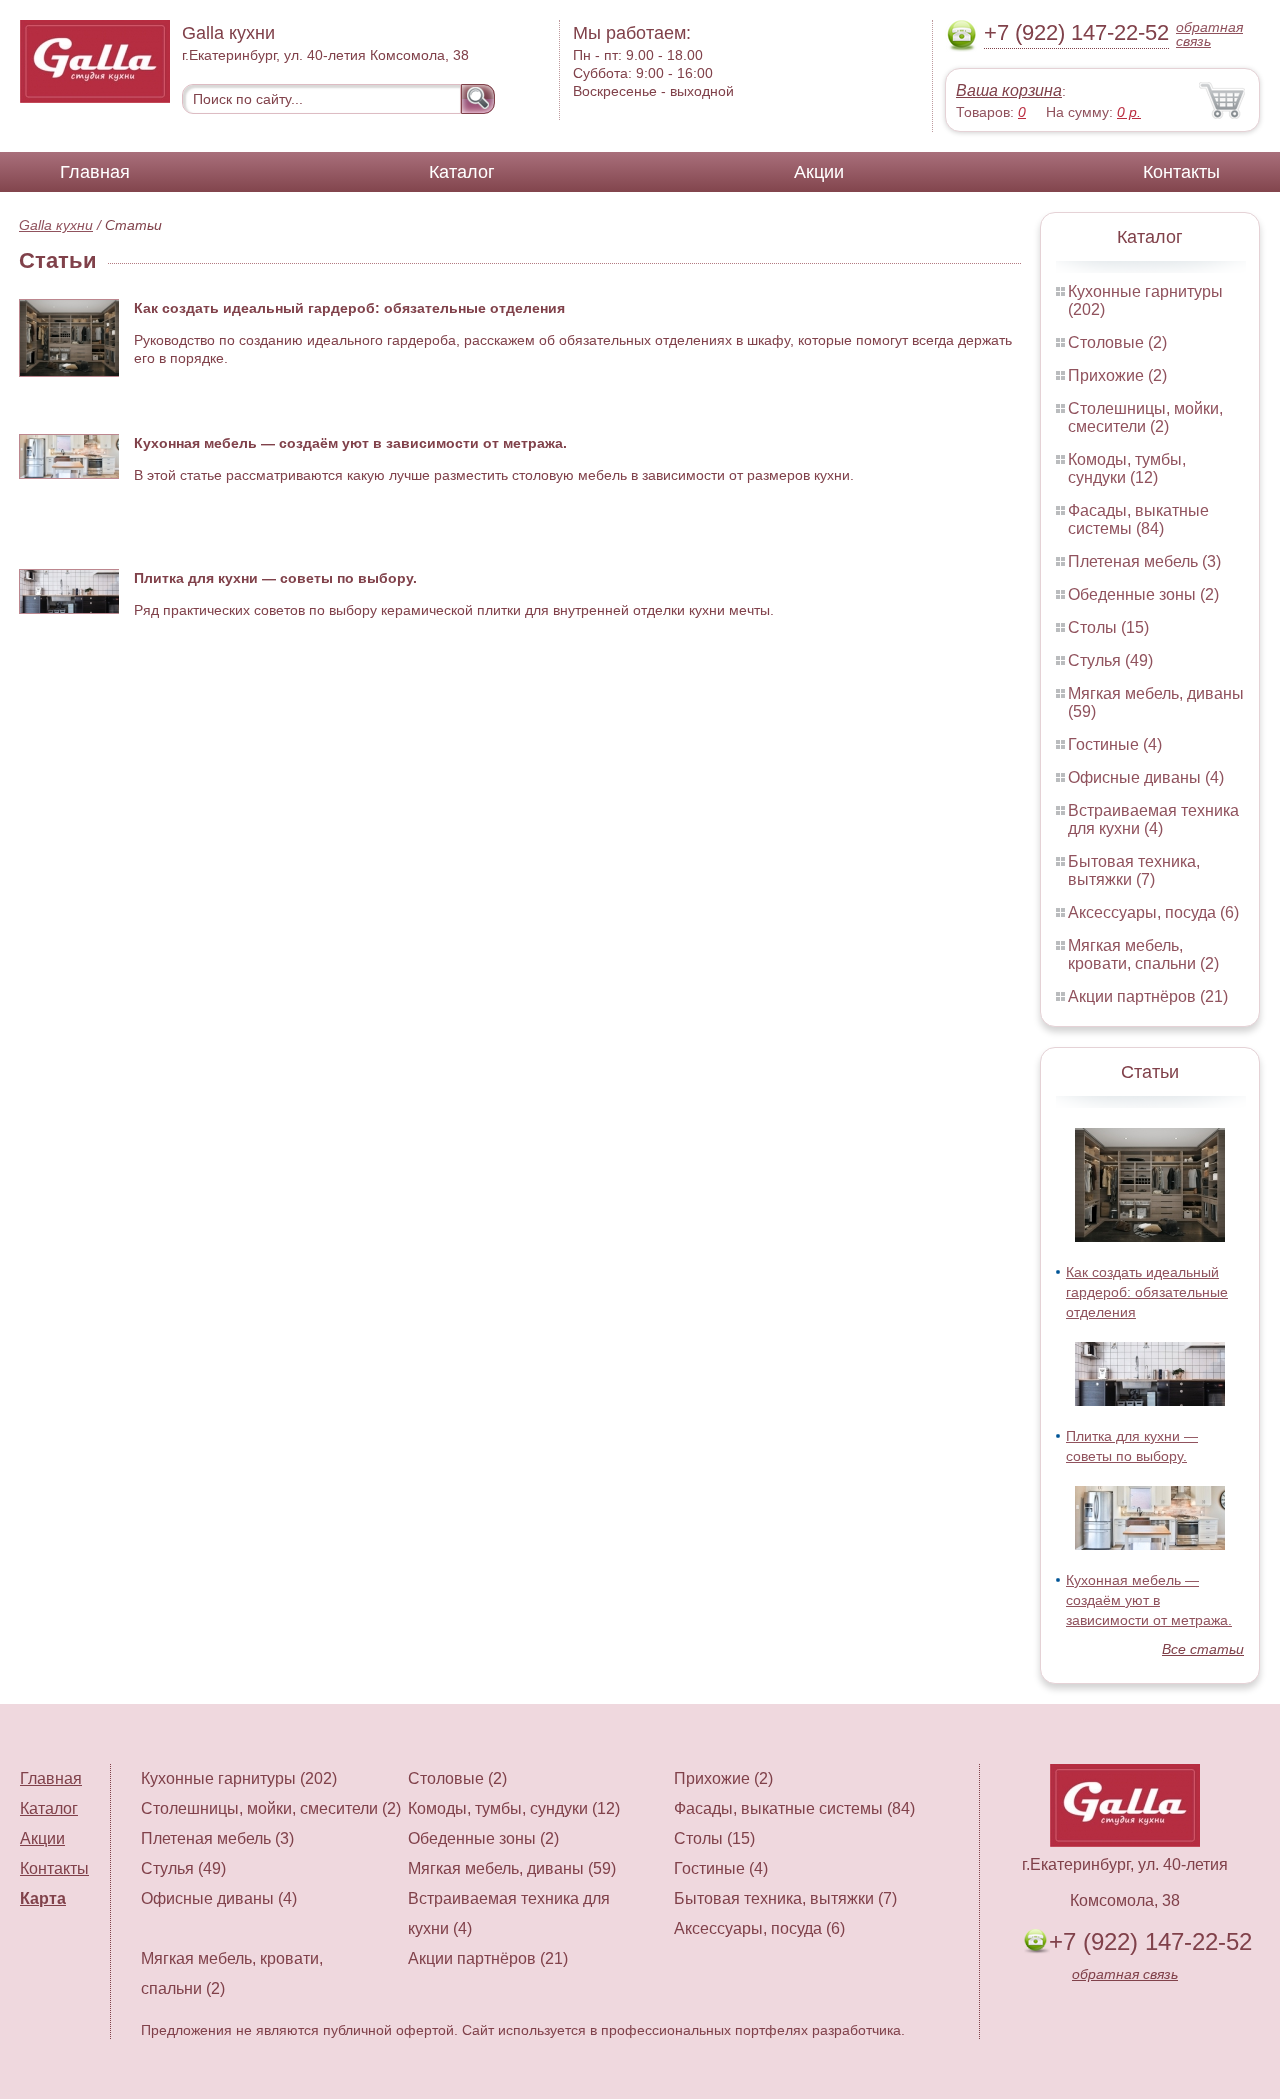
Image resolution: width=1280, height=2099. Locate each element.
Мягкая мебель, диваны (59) (512, 1868)
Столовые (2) (1117, 342)
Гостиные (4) (1115, 744)
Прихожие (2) (1117, 375)
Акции (819, 172)
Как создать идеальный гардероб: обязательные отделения (1147, 1292)
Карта (43, 1898)
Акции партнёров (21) (1148, 996)
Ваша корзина (1009, 90)
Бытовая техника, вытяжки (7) (1134, 870)
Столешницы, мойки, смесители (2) (1145, 417)
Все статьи (1203, 1649)
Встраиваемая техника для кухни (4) (1153, 819)
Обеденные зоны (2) (1143, 594)
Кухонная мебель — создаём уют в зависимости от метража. (1149, 1600)
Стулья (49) (1110, 660)
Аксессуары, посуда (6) (1153, 912)
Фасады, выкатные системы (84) (1138, 519)
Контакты (1181, 172)
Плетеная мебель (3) (1144, 561)
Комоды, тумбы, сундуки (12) (1127, 468)
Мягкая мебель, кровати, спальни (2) (1143, 954)
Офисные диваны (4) (1146, 777)
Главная (95, 172)
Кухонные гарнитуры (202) (239, 1778)
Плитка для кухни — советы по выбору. (275, 578)
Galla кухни (56, 225)
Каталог (462, 172)
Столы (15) (1108, 627)
